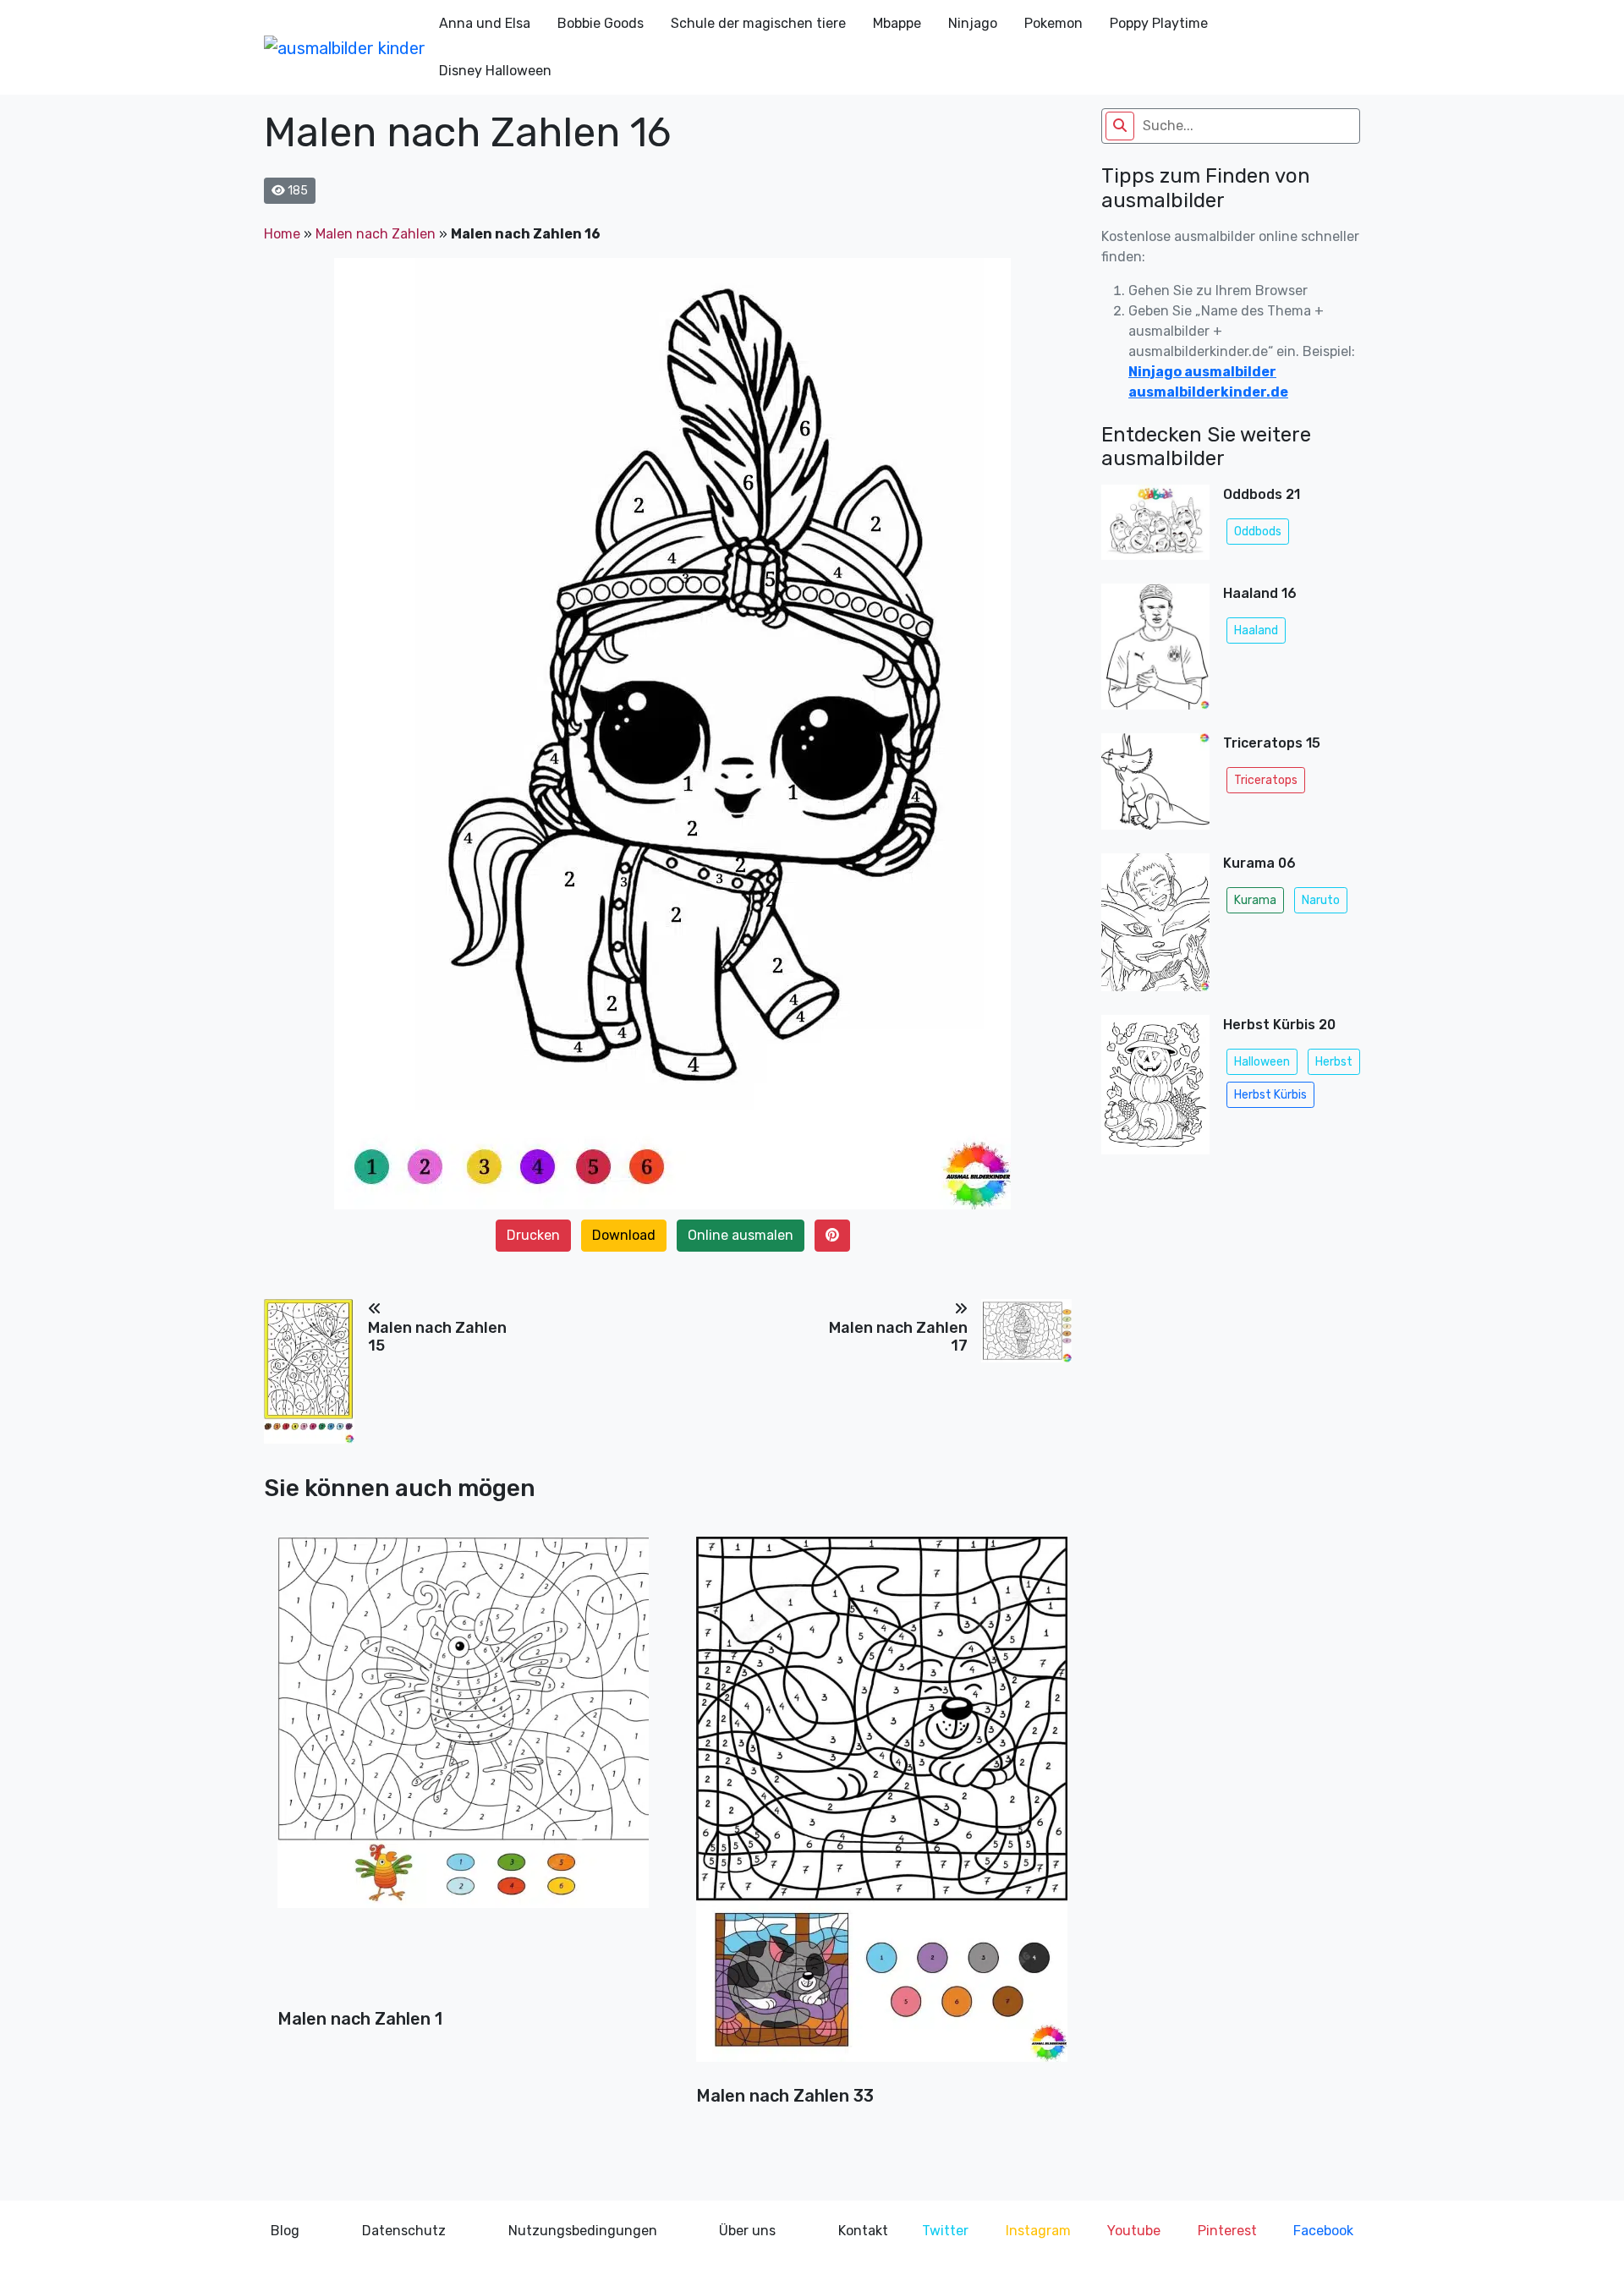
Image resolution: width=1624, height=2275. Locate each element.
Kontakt (863, 2231)
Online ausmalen (741, 1235)
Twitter (945, 2231)
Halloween (1262, 1062)
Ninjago (973, 23)
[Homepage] (345, 47)
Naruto (1321, 900)
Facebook (1323, 2231)
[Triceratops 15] (1155, 787)
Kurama (1255, 900)
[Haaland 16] (1155, 652)
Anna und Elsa (485, 23)
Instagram (1038, 2231)
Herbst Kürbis (1270, 1095)
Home (282, 234)
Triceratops (1266, 780)
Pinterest (1227, 2231)
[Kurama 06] (1155, 927)
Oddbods (1258, 532)
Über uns (747, 2231)
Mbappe (897, 23)
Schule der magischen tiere (758, 23)
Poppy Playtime (1159, 23)
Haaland (1256, 630)
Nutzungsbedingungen (583, 2231)
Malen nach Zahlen (376, 234)
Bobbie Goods (601, 23)
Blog (285, 2231)
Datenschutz (404, 2231)
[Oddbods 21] (1155, 527)
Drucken (533, 1235)
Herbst (1334, 1062)
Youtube (1134, 2231)
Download (624, 1235)
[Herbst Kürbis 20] (1155, 1090)
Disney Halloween (495, 71)
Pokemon (1053, 23)
